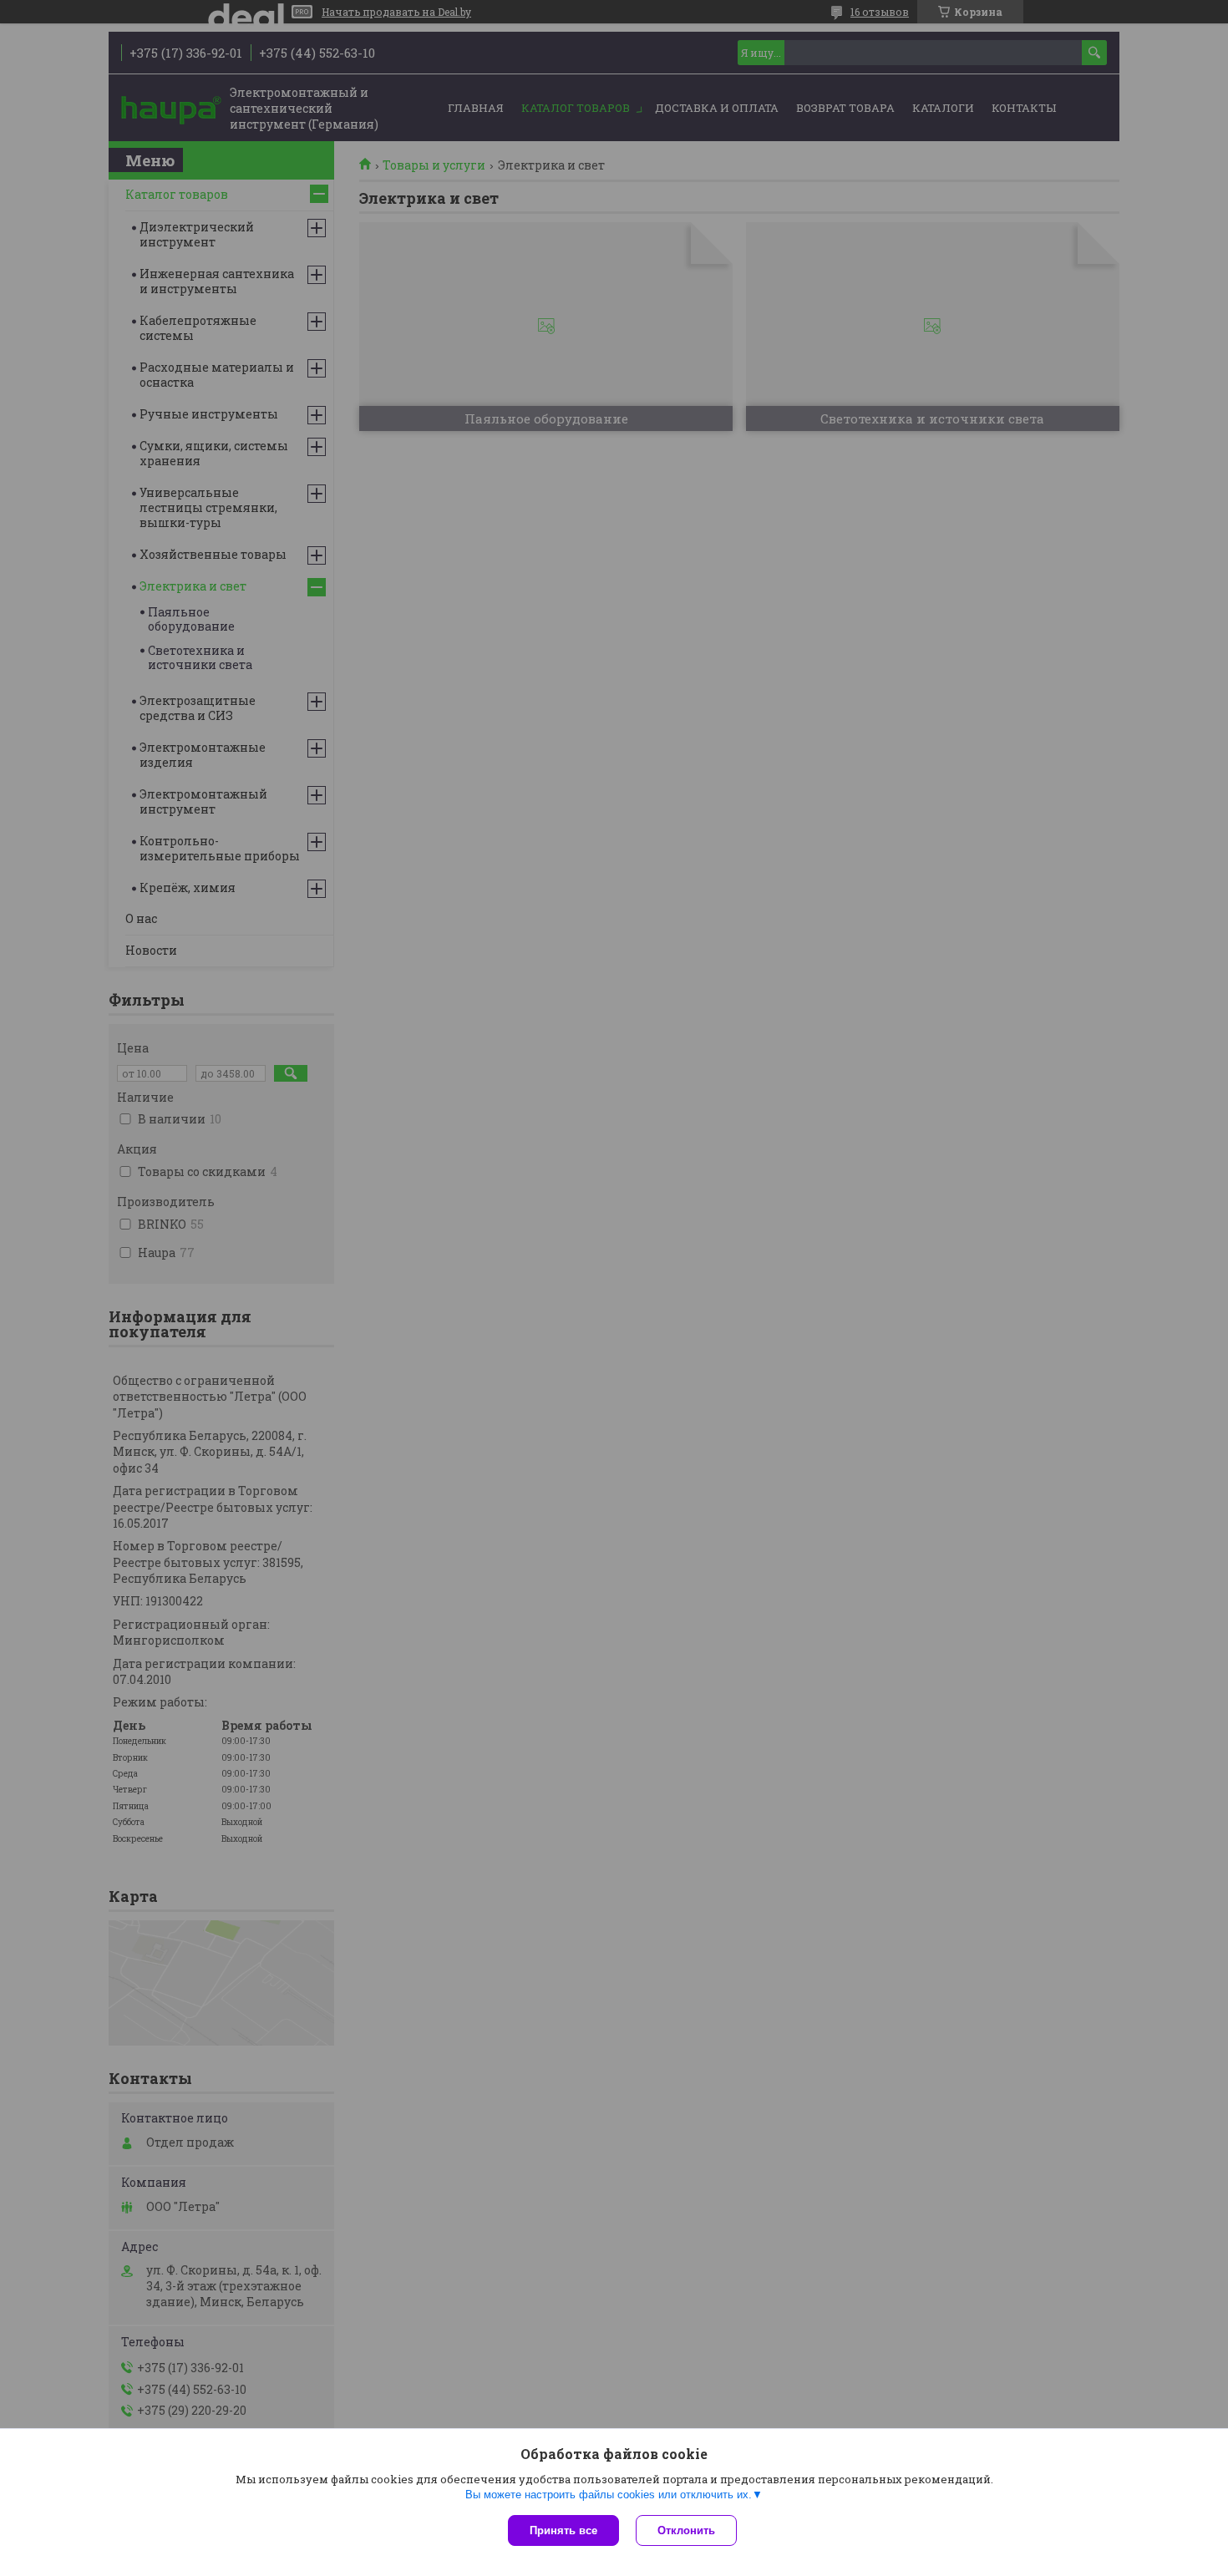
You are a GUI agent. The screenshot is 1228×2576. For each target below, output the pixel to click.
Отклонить (686, 2530)
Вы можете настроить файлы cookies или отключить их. (609, 2495)
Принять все (563, 2530)
